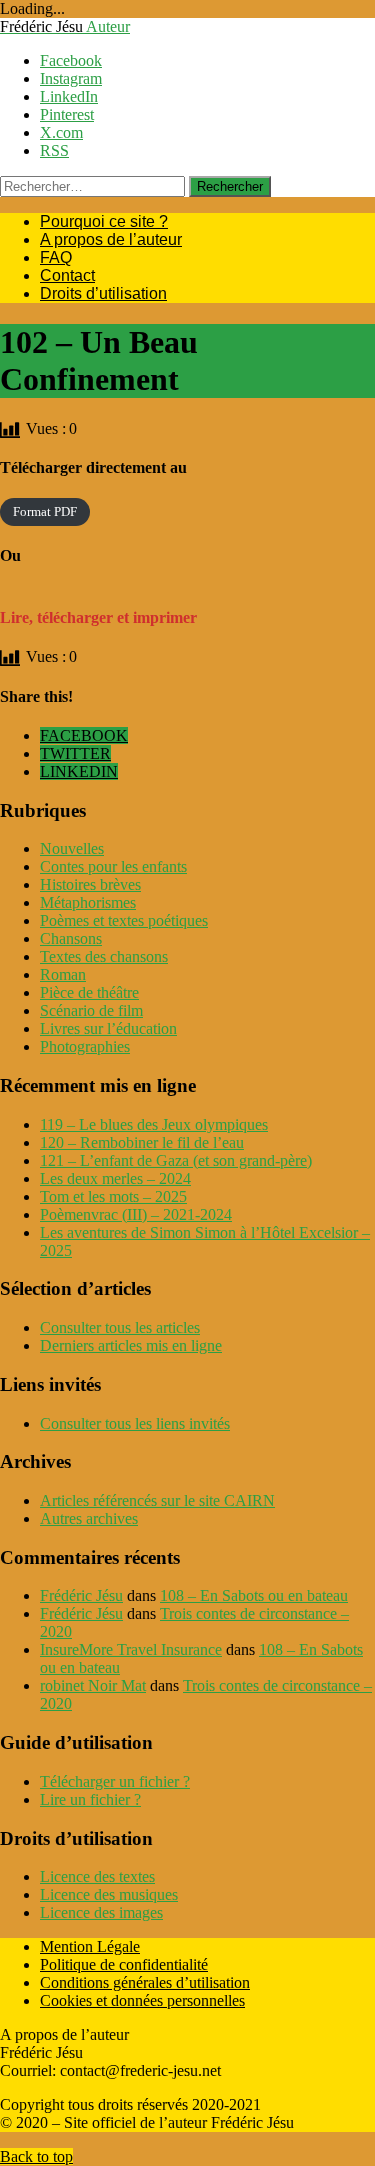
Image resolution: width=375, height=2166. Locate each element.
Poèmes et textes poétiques (124, 920)
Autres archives (89, 1518)
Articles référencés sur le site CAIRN (157, 1500)
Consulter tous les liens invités (135, 1423)
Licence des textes (97, 1876)
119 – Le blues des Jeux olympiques (154, 1124)
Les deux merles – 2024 (115, 1178)
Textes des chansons (104, 956)
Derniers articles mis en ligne (131, 1345)
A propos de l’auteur (111, 239)
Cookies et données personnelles (142, 2000)
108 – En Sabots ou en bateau (254, 1595)
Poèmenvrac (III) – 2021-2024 (136, 1214)
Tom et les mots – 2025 (113, 1196)
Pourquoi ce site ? (104, 221)
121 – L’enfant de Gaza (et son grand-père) (176, 1160)
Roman (63, 974)
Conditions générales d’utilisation (145, 1982)
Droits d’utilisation (103, 293)
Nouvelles (72, 848)
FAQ (56, 257)
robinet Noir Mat (93, 1685)
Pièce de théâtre (89, 992)
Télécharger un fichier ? (115, 1781)
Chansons (71, 938)
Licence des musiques (109, 1894)
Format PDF (45, 512)
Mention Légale (90, 1946)
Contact (67, 275)
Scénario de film (91, 1010)
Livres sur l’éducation (108, 1028)
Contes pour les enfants (113, 866)
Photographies (85, 1046)
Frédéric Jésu (81, 1595)
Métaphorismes (88, 902)
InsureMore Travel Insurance (131, 1649)
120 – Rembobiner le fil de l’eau (142, 1142)
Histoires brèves (90, 884)
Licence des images (101, 1912)
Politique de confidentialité (124, 1964)
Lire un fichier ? (90, 1799)
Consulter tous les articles (120, 1327)
